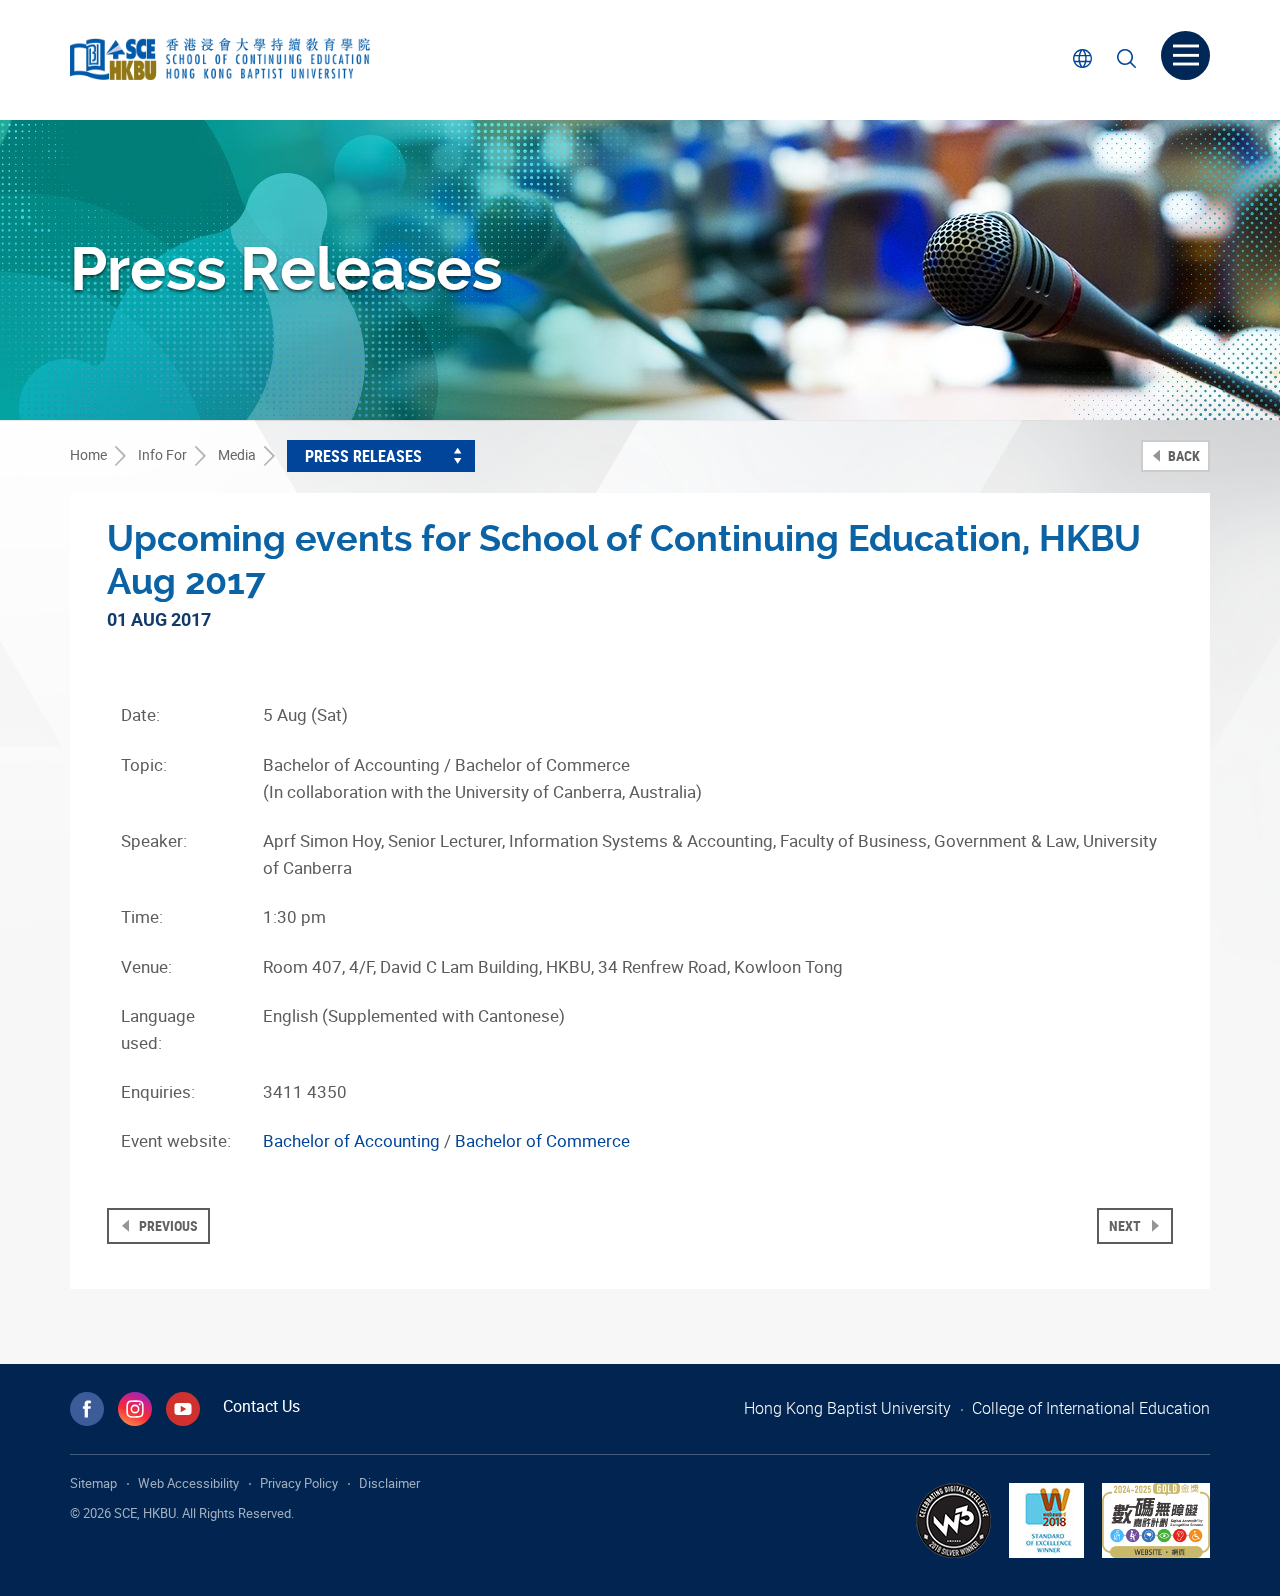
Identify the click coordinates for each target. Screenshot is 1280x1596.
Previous (167, 1225)
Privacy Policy (299, 1483)
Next (1126, 1225)
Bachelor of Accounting (351, 1140)
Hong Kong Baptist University (847, 1408)
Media (237, 454)
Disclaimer (389, 1483)
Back (1182, 455)
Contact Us (261, 1406)
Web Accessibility (188, 1483)
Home (88, 454)
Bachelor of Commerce (542, 1140)
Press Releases (363, 456)
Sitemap (93, 1483)
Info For (162, 454)
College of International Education (1091, 1408)
